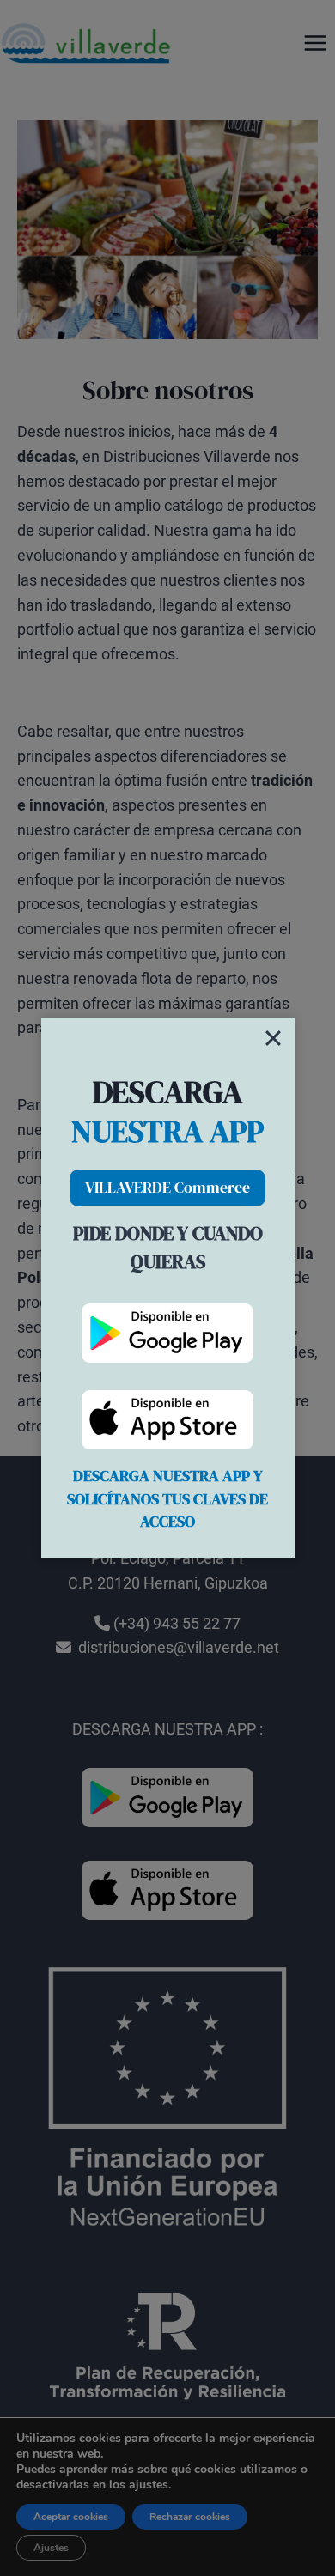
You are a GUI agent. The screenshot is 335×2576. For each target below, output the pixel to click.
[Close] (273, 1038)
